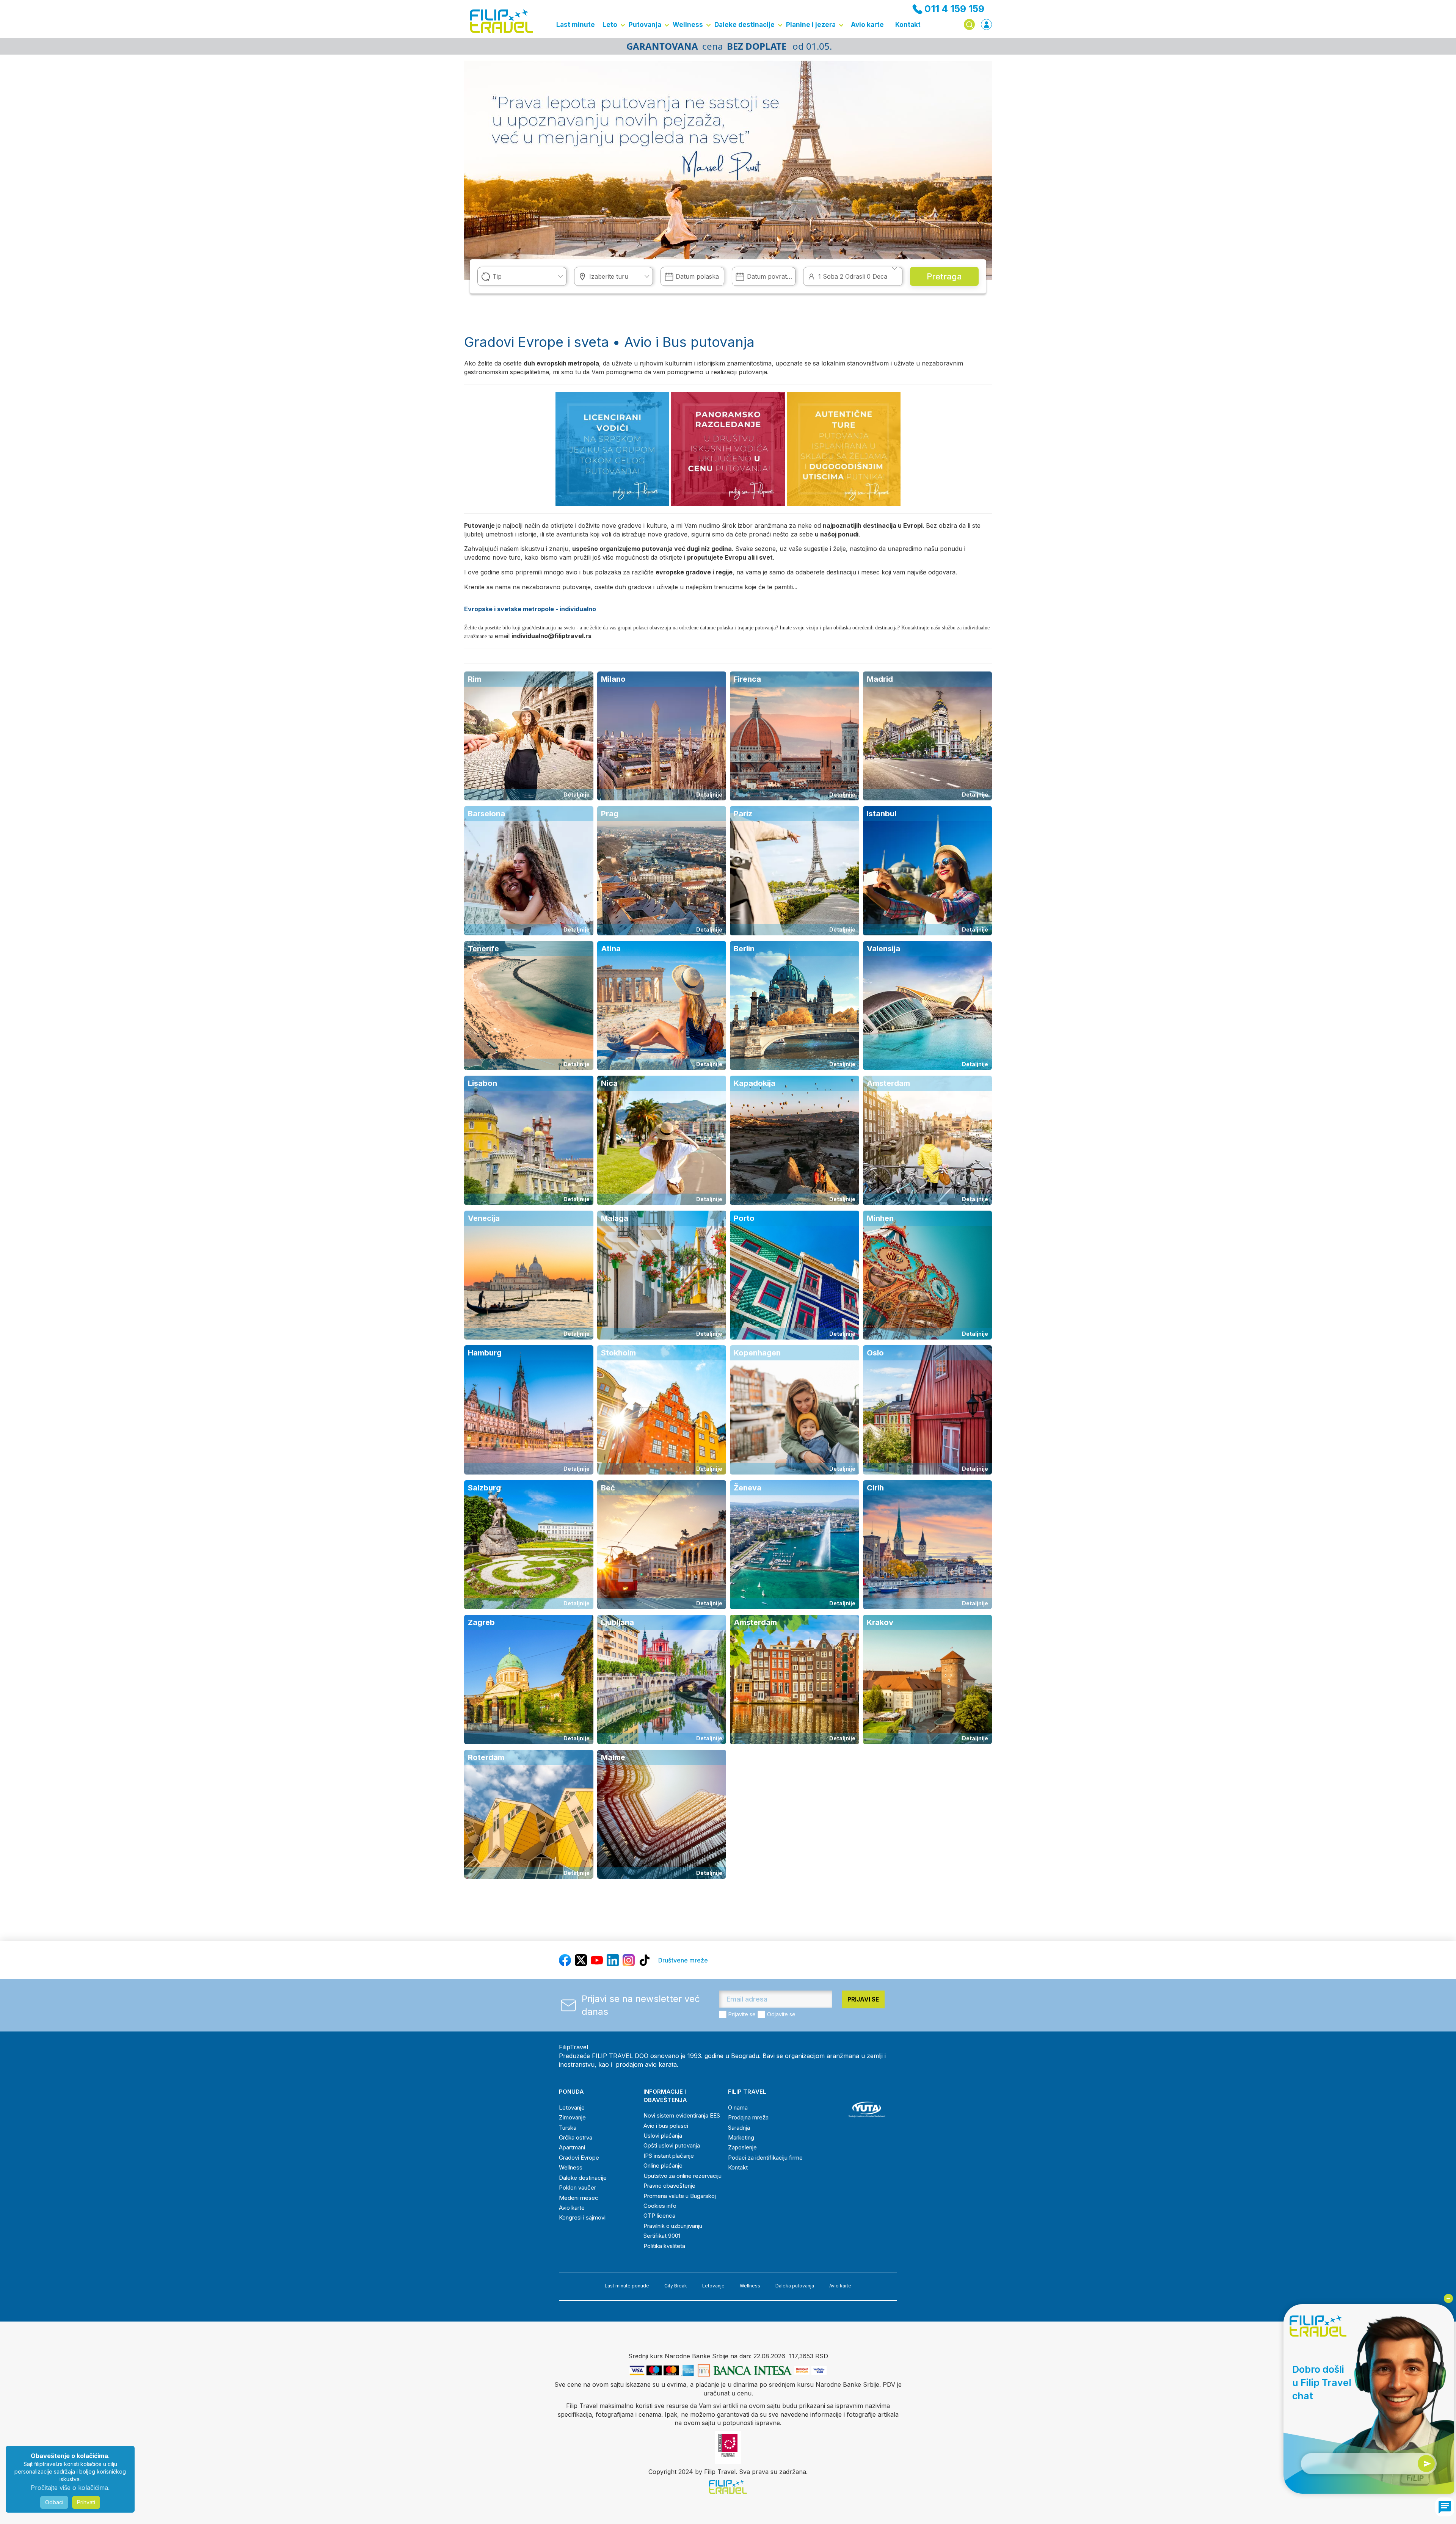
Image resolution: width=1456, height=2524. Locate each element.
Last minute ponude (627, 2286)
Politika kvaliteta (664, 2246)
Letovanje (572, 2108)
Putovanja (645, 25)
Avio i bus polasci (666, 2126)
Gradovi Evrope (579, 2158)
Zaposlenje (742, 2147)
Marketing (741, 2137)
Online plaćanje (663, 2166)
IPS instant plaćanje (669, 2156)
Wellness (688, 25)
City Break (676, 2286)
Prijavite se (742, 2014)
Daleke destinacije (744, 25)
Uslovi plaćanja (663, 2136)
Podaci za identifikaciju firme (765, 2158)
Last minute (576, 25)
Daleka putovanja (795, 2286)
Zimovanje (572, 2117)
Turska (568, 2128)
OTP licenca (659, 2216)
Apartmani (572, 2147)
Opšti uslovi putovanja (672, 2145)
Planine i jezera (811, 25)
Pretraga (944, 276)
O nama (738, 2108)
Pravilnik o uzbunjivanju (673, 2226)
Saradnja (739, 2128)
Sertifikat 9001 (662, 2236)
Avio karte (867, 25)
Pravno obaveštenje (669, 2186)
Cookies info (660, 2206)
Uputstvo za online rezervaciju (682, 2176)
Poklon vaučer (577, 2188)
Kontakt (908, 25)
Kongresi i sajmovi (582, 2217)
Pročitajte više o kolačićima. (70, 2488)
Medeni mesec (579, 2198)
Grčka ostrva (576, 2137)
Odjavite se (781, 2014)
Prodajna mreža (748, 2117)
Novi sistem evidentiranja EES (682, 2115)
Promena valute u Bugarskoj (680, 2196)
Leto (610, 25)
